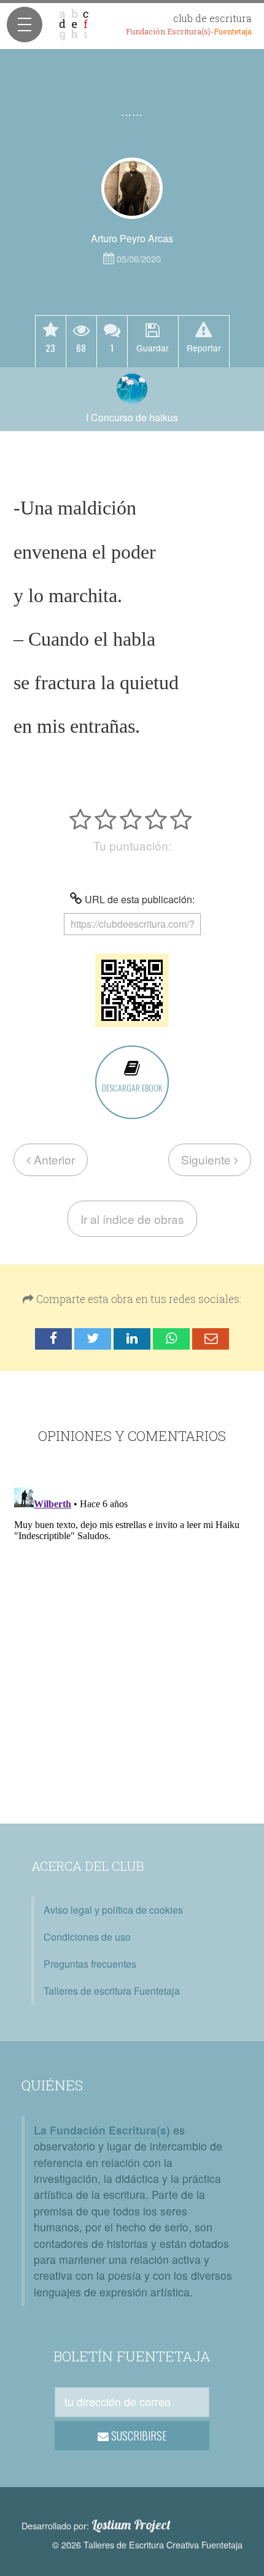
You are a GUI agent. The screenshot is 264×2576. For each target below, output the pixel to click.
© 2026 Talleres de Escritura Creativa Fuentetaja (147, 2544)
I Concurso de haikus (132, 417)
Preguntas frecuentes (90, 1964)
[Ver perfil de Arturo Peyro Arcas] (132, 188)
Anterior (53, 1159)
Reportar (204, 347)
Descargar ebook (132, 1087)
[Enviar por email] (211, 1339)
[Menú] (25, 25)
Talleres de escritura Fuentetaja (112, 1991)
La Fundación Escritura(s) (102, 2130)
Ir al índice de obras (132, 1219)
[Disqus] (132, 1636)
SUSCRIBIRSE (138, 2436)
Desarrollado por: (96, 2525)
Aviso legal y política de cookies (113, 1910)
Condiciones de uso (87, 1937)
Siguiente (208, 1159)
